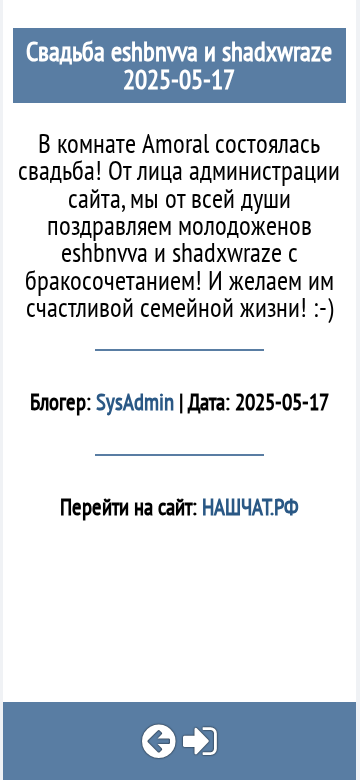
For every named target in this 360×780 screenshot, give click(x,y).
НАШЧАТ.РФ (248, 506)
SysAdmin (135, 401)
